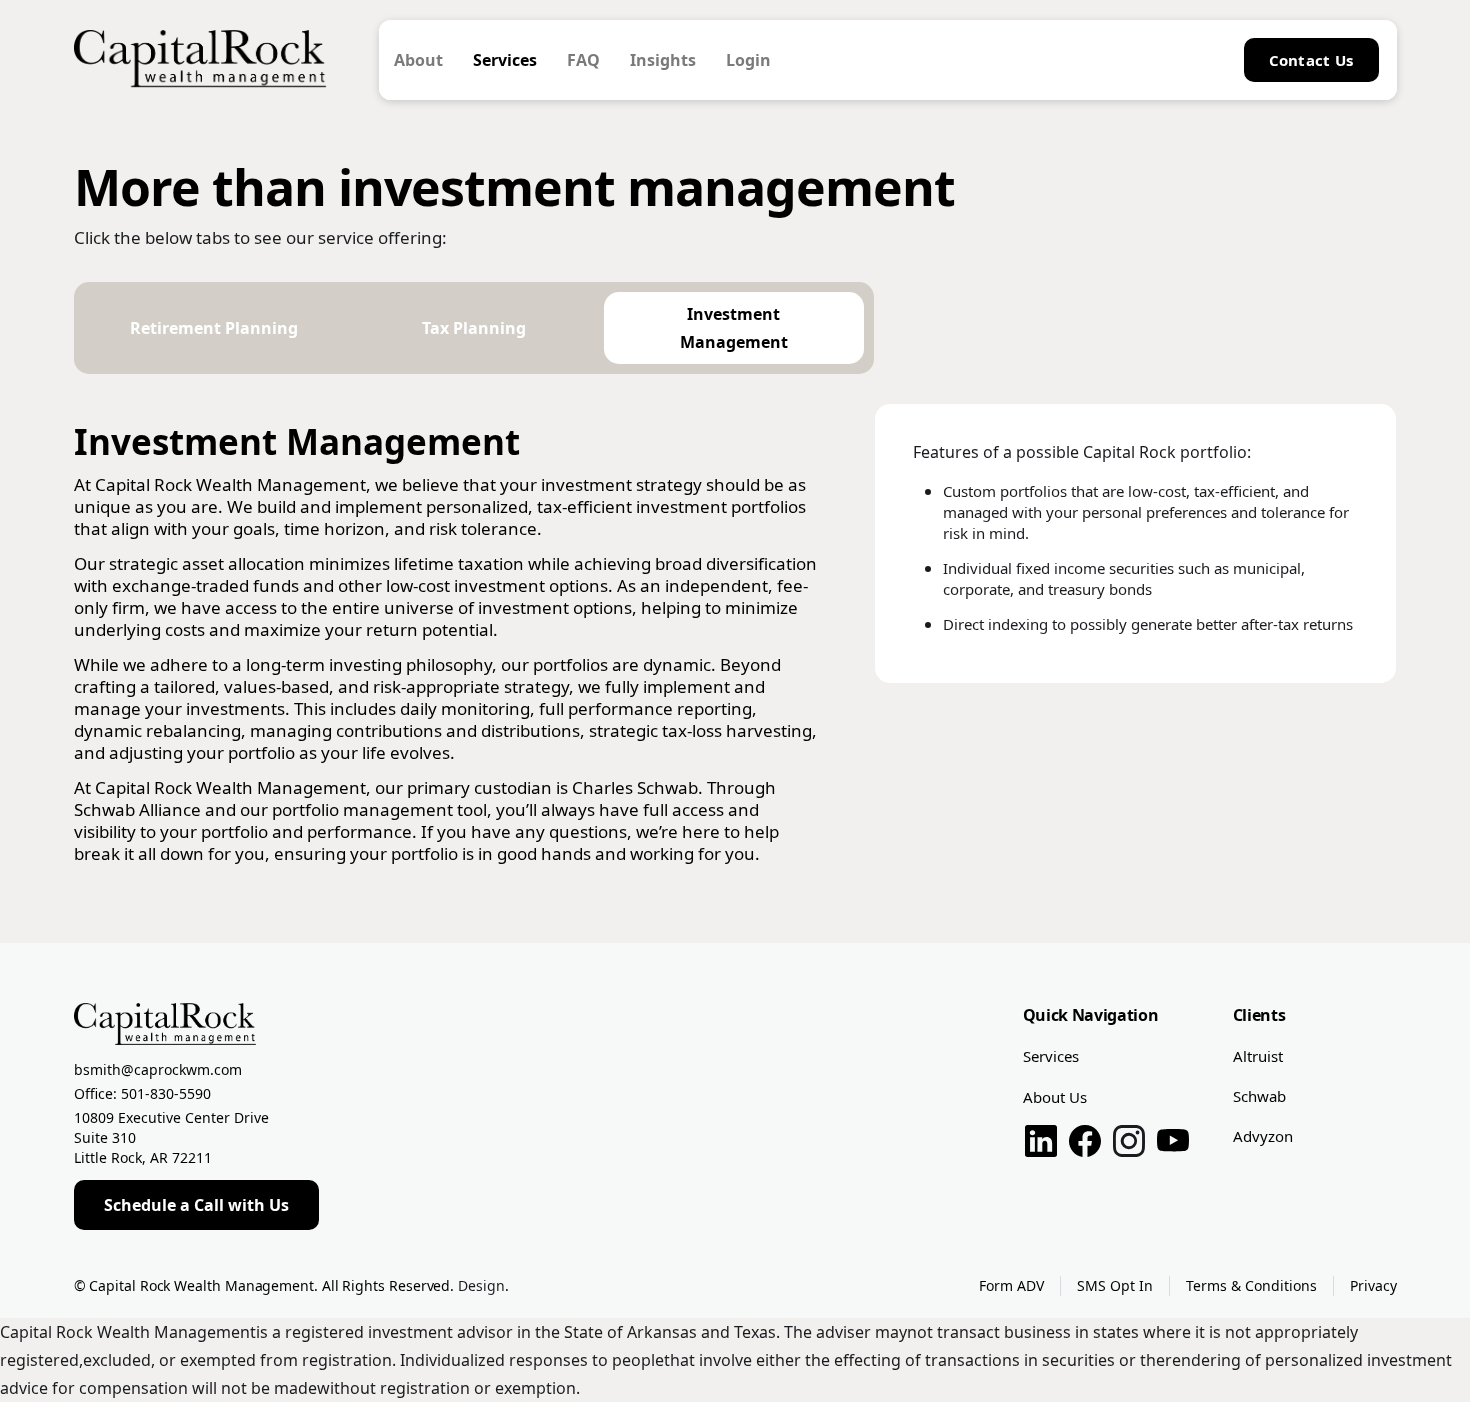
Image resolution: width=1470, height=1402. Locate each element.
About (418, 60)
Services (505, 60)
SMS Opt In (1115, 1285)
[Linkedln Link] (1041, 1145)
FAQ (583, 60)
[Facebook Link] (1085, 1145)
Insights (663, 60)
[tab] (214, 328)
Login (748, 60)
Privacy (1373, 1285)
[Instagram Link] (1129, 1145)
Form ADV (1011, 1285)
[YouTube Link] (1173, 1145)
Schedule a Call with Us (196, 1205)
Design (481, 1285)
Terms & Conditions (1251, 1285)
